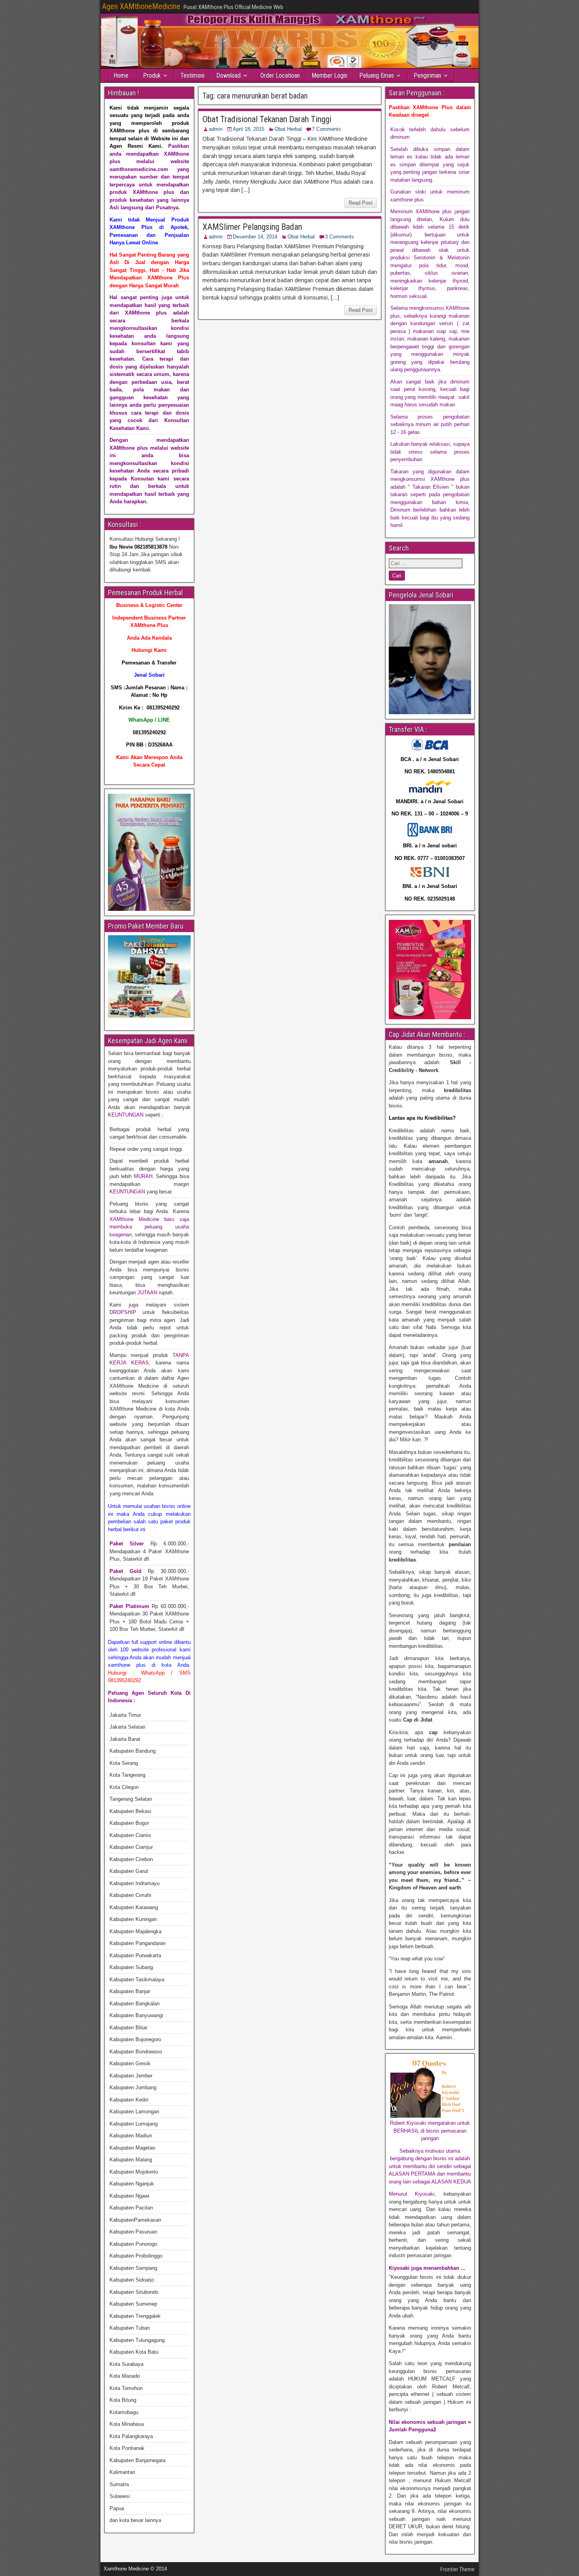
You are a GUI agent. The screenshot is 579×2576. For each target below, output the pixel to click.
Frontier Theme (457, 2569)
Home (121, 75)
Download (228, 75)
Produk (152, 75)
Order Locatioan (280, 75)
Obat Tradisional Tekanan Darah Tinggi (267, 119)
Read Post (361, 203)
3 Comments (340, 237)
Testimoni (192, 75)
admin (216, 129)
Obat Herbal (288, 129)
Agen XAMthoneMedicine (141, 6)
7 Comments (327, 129)
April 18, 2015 (249, 129)
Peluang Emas (377, 75)
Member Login (329, 75)
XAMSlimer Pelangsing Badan (252, 227)
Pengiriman (427, 75)
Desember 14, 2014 (255, 237)
